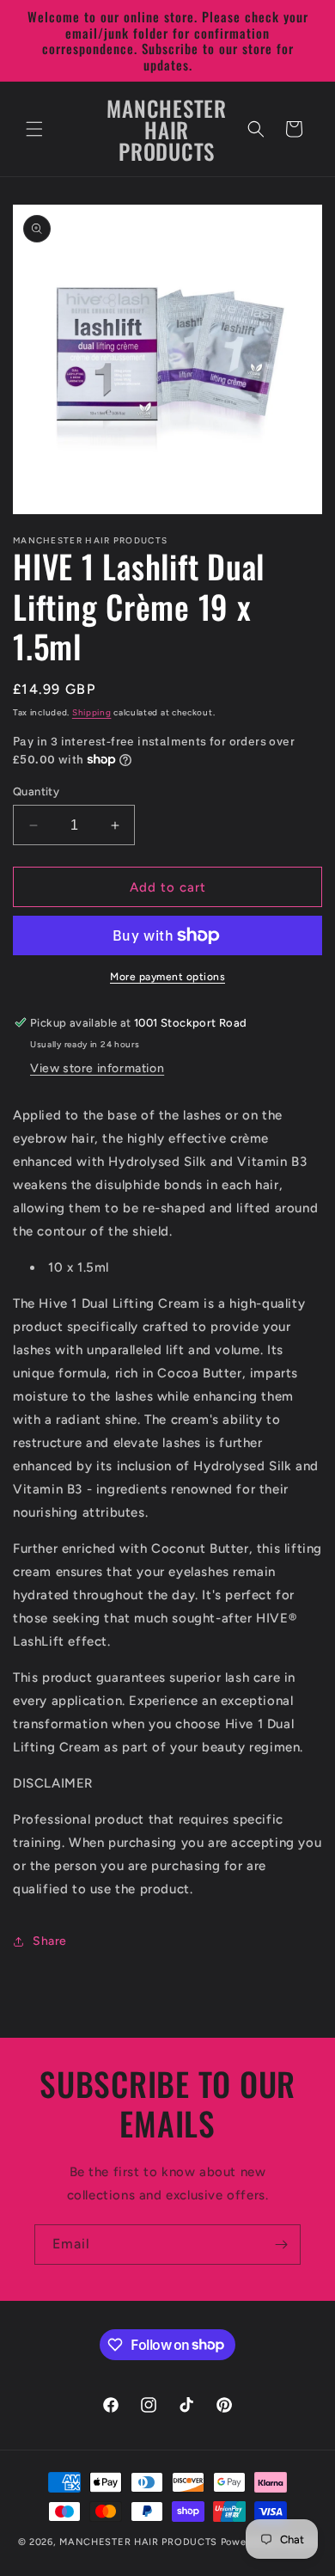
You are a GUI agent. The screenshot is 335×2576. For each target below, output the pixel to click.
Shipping (92, 712)
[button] (34, 129)
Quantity (36, 791)
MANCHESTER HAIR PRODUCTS (140, 2542)
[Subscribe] (281, 2245)
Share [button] (50, 1941)
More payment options (167, 977)
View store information (97, 1068)
